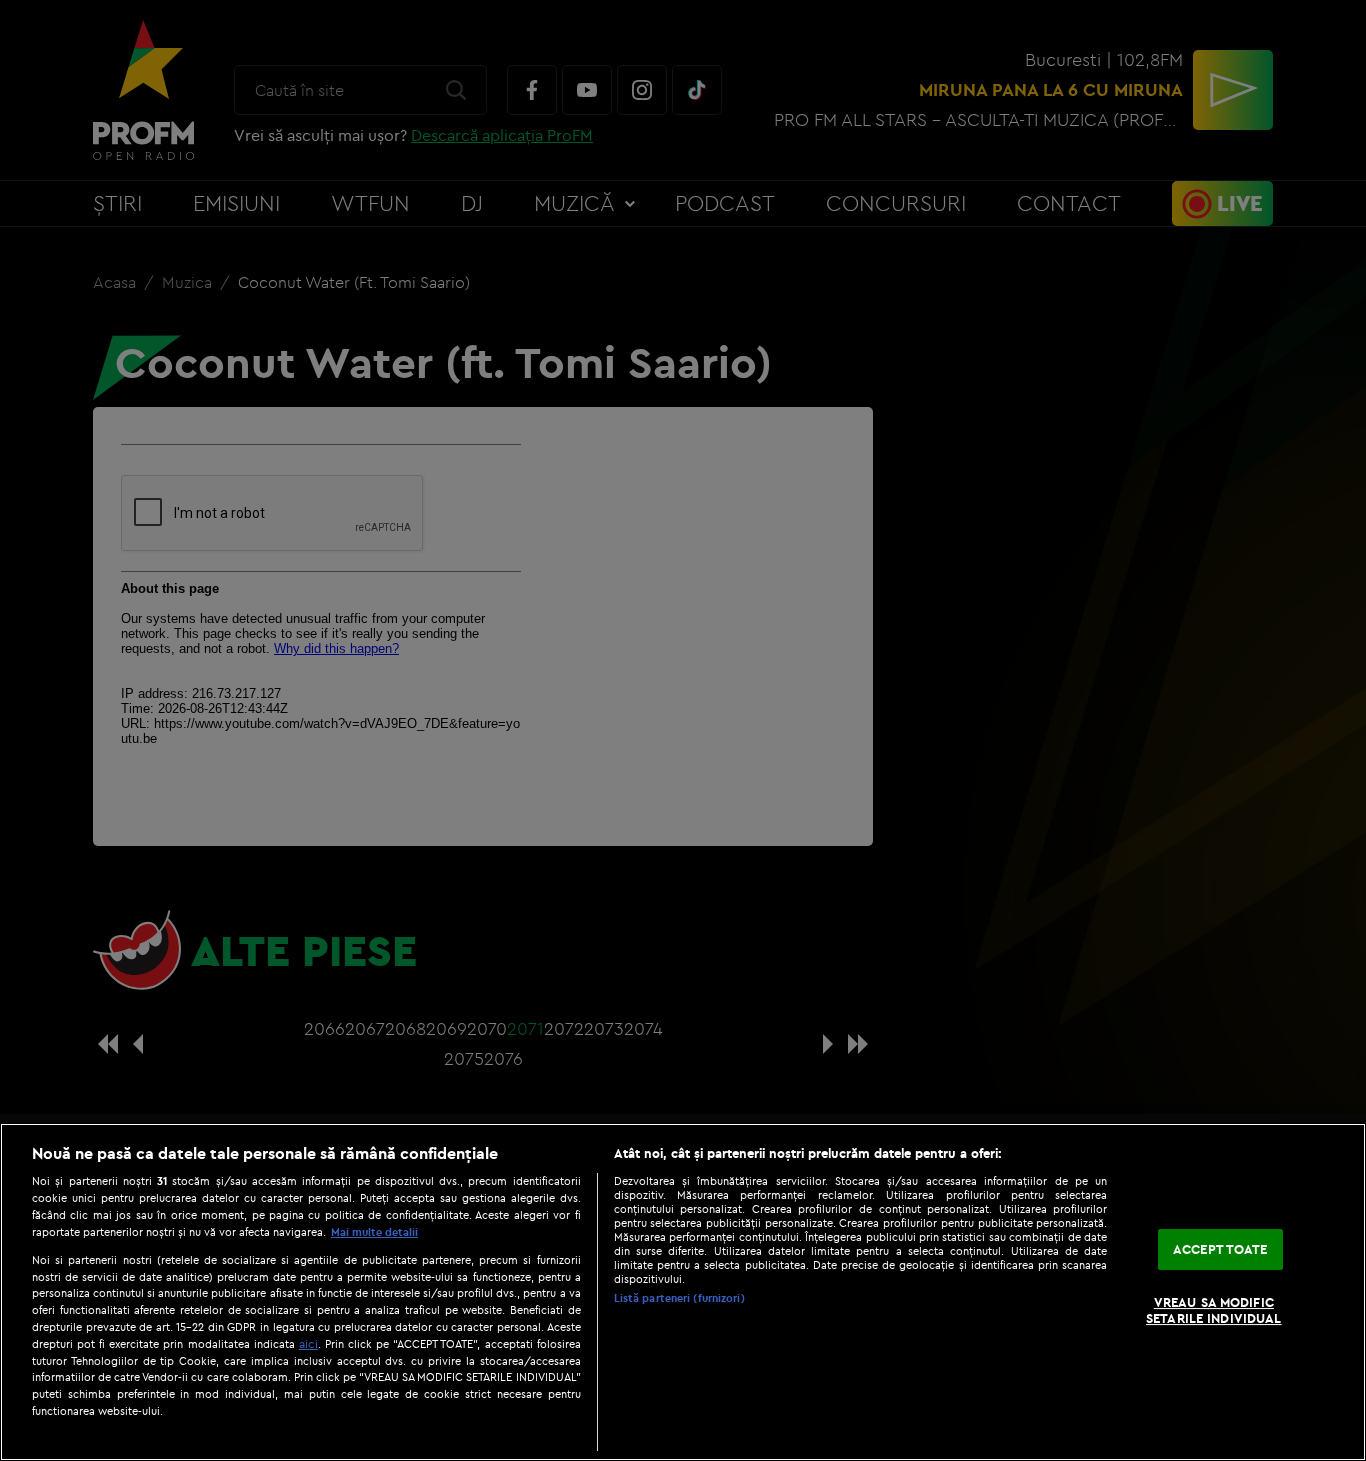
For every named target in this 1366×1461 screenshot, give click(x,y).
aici (308, 1343)
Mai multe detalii (374, 1232)
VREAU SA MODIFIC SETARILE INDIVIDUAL (1213, 1311)
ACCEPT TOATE (1220, 1249)
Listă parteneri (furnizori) (679, 1298)
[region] (683, 1292)
